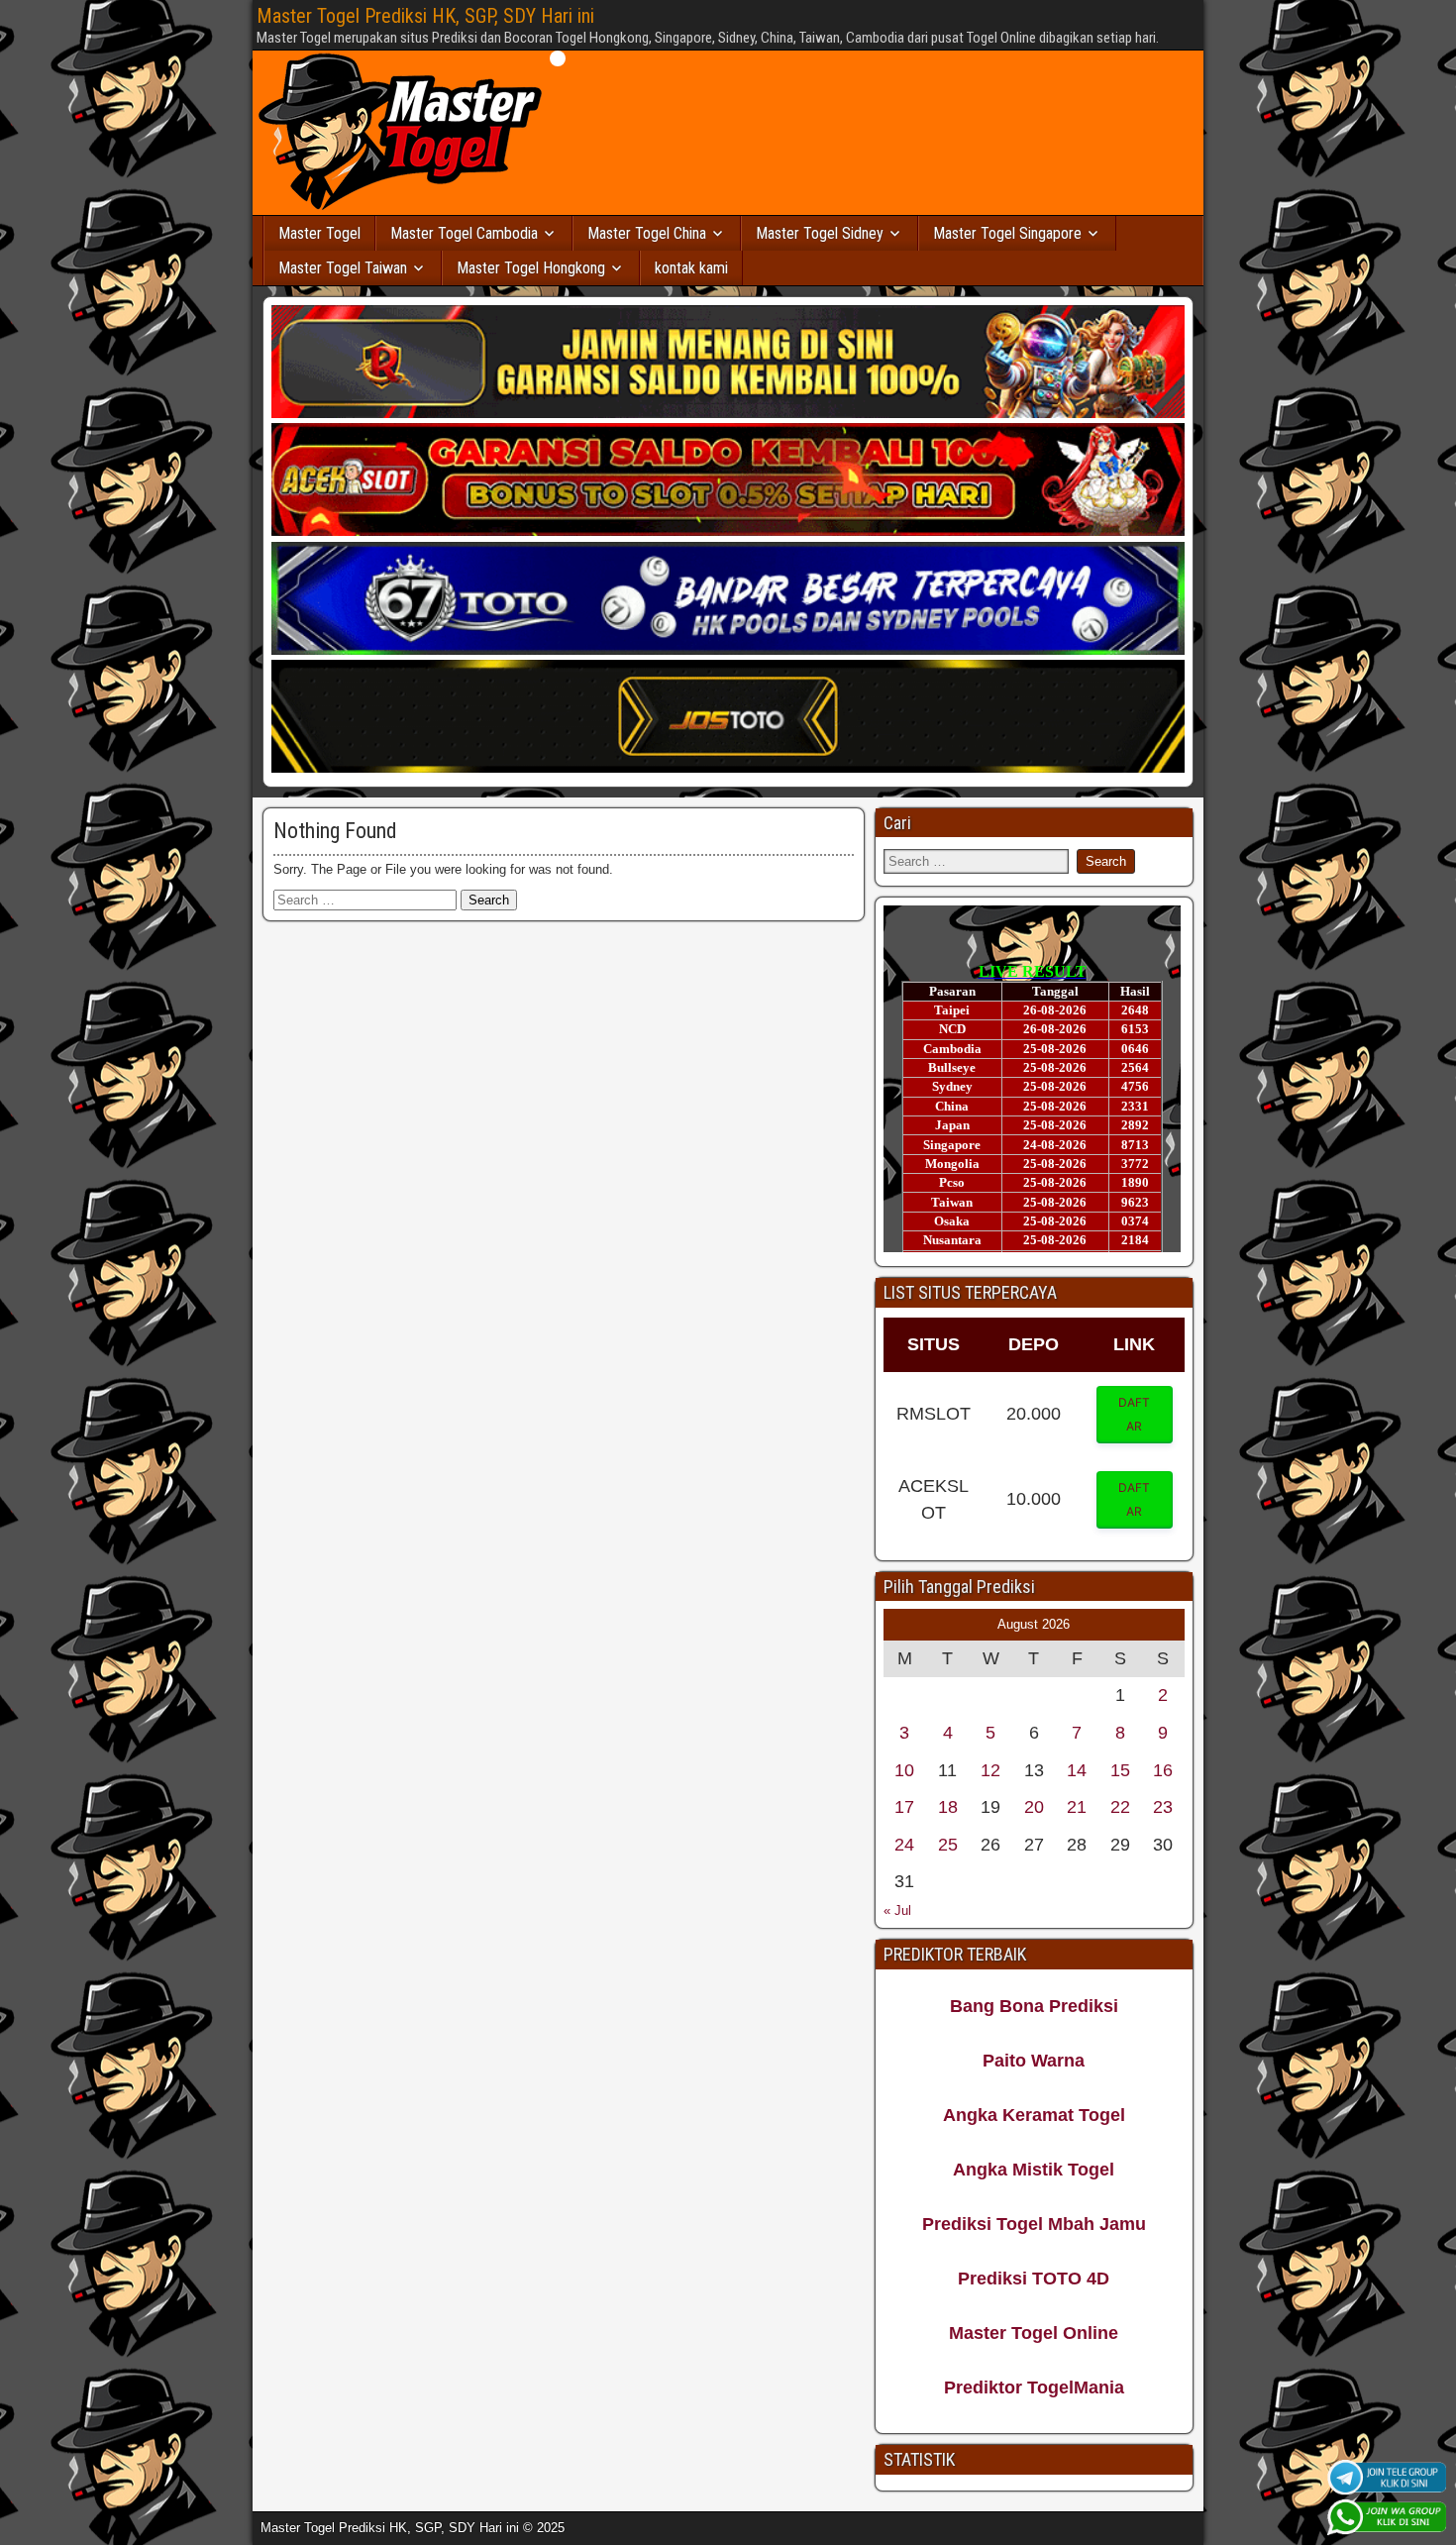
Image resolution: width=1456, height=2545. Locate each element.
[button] (1135, 1415)
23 (1163, 1807)
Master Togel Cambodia (464, 233)
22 (1120, 1807)
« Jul (897, 1910)
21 (1077, 1807)
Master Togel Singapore (1007, 233)
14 (1077, 1770)
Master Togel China (647, 233)
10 (904, 1770)
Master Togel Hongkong (531, 268)
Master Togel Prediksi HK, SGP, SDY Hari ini (425, 16)
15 (1120, 1770)
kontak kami (691, 268)
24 (904, 1845)
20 (1034, 1807)
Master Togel (319, 233)
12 (990, 1770)
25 (948, 1845)
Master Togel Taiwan (343, 268)
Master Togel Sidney (820, 233)
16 (1163, 1770)
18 (948, 1807)
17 (904, 1807)
